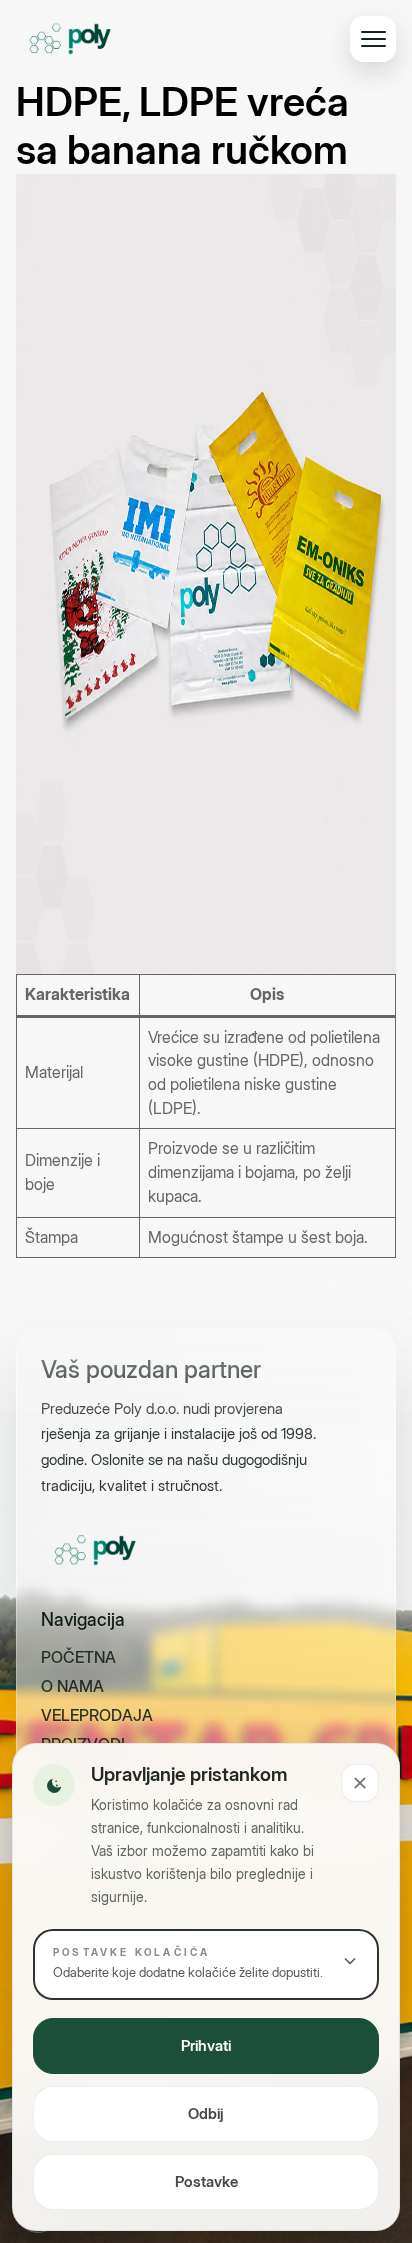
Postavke (206, 2181)
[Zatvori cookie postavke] (360, 1783)
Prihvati (206, 2045)
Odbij (206, 2113)
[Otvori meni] (373, 39)
